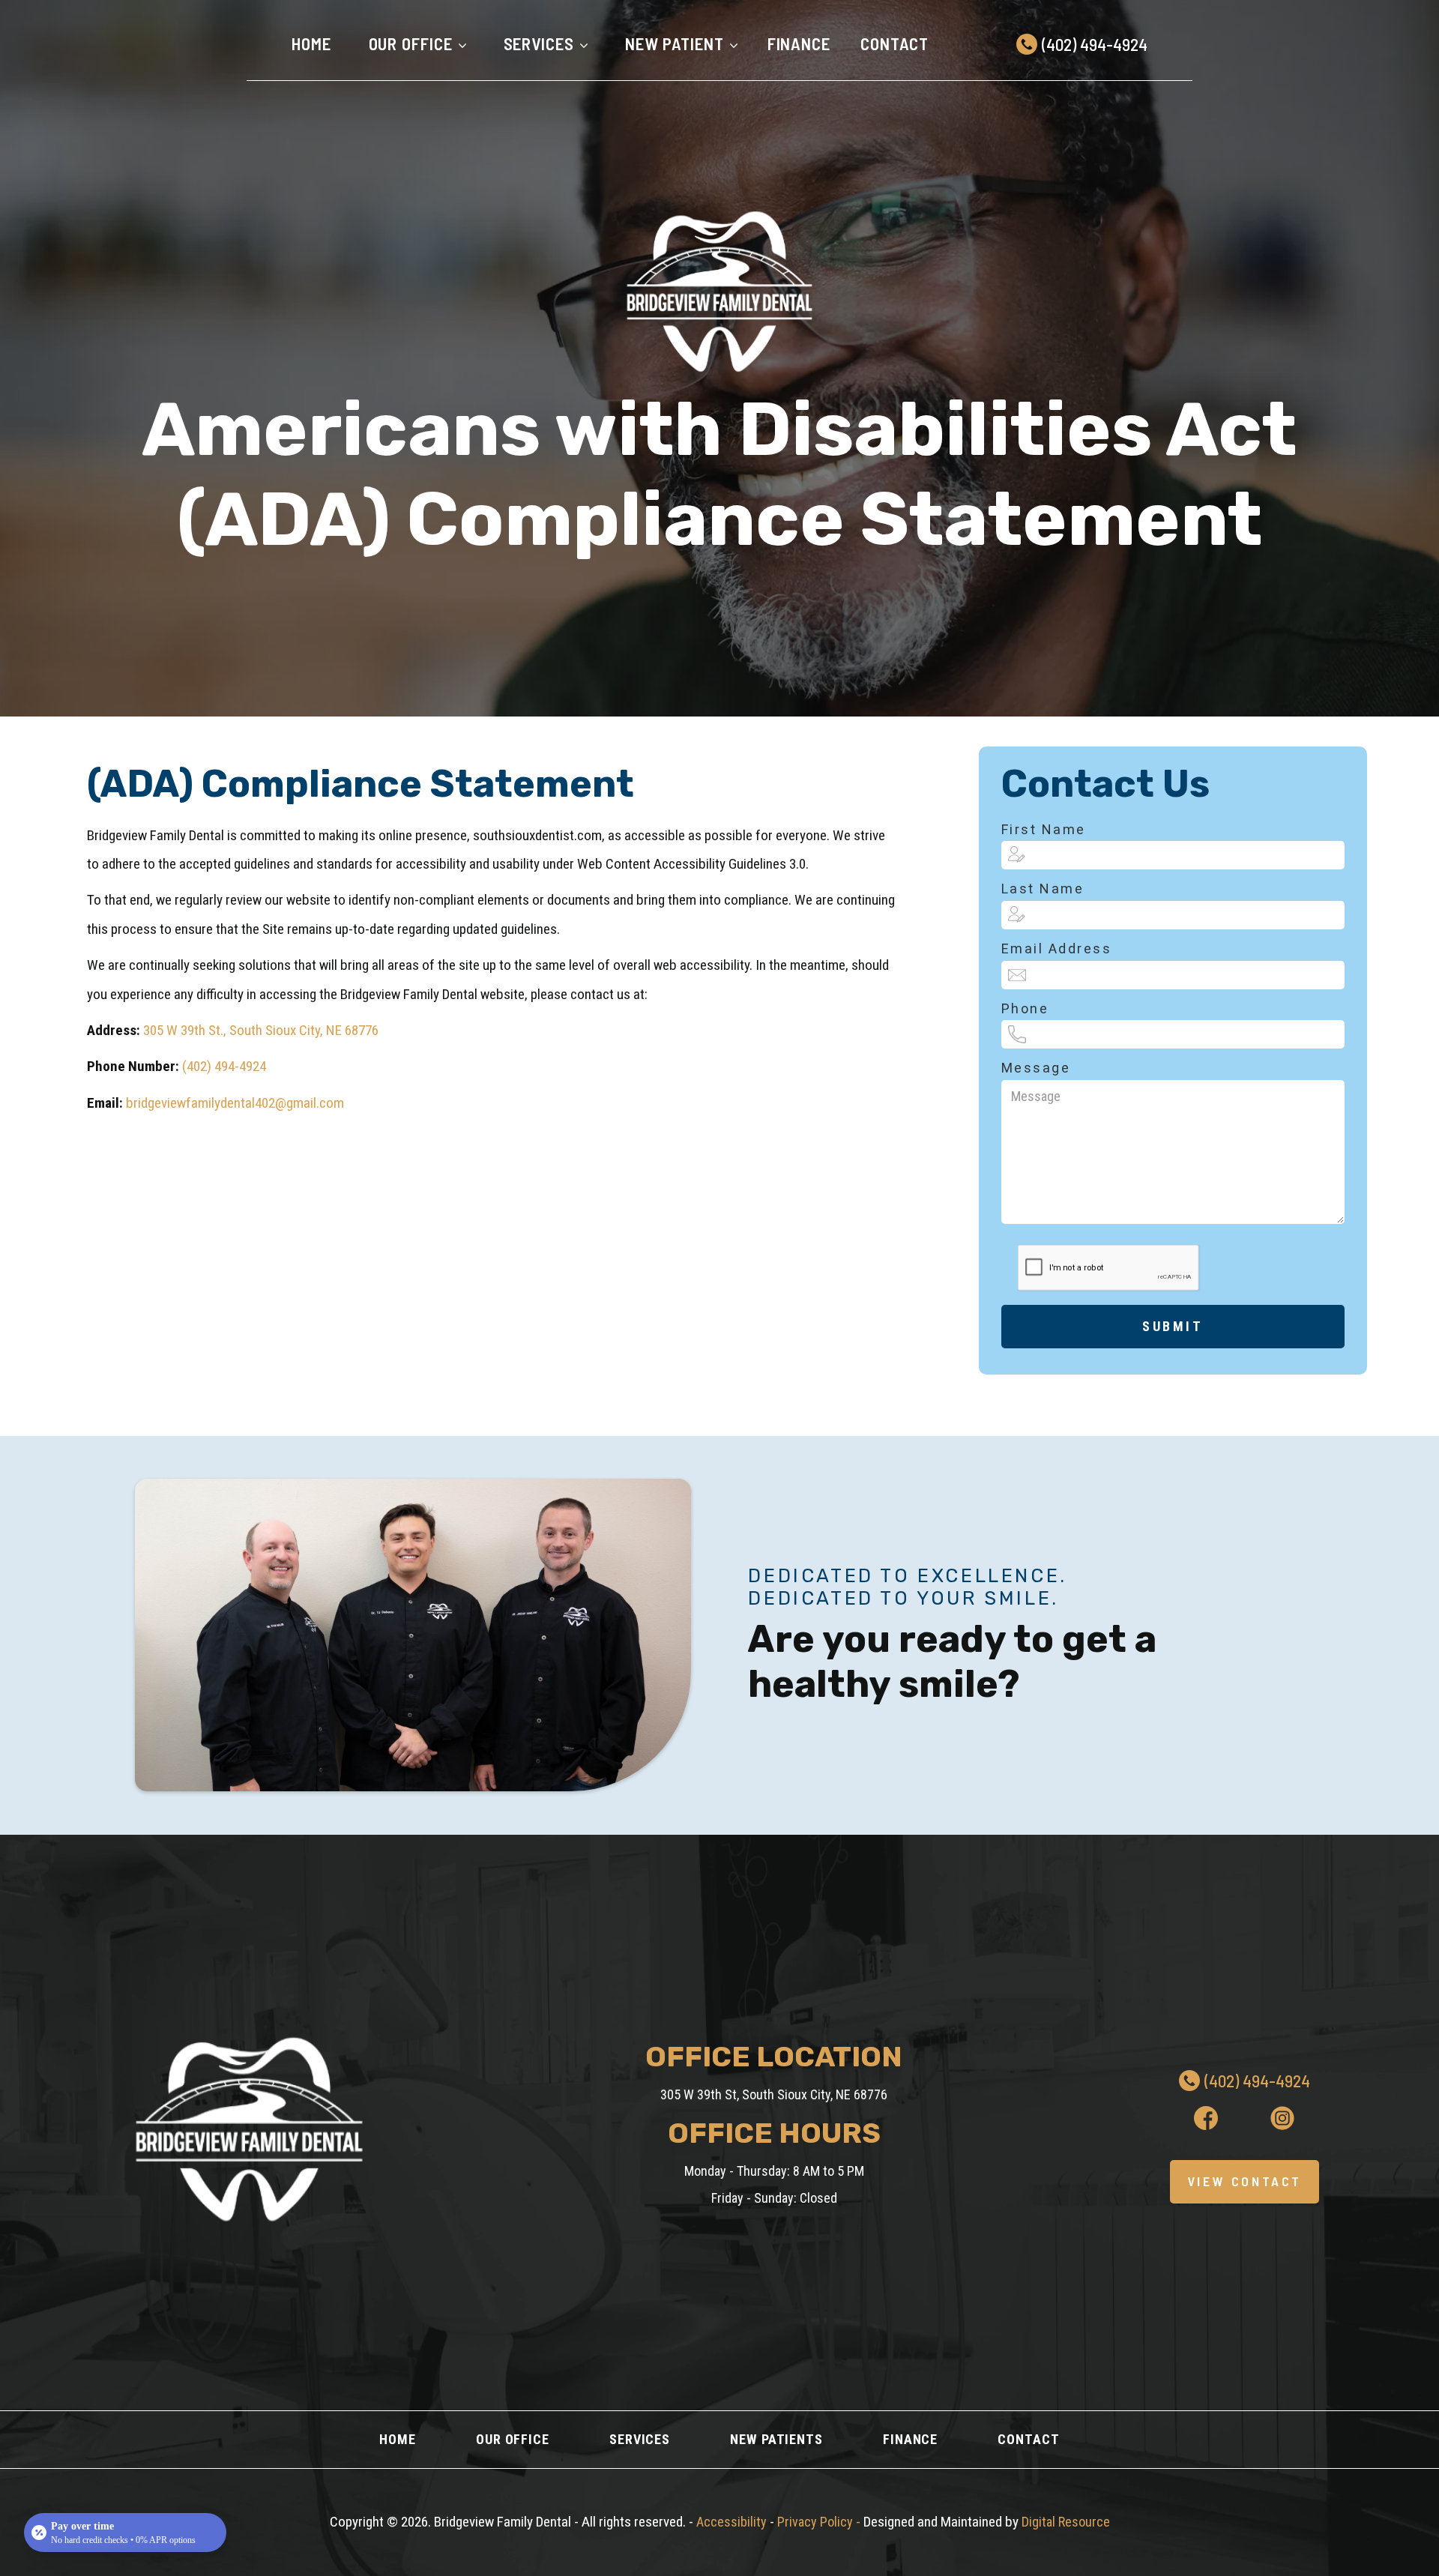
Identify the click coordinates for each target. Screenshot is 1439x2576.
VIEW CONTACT (1245, 2181)
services (640, 2439)
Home (311, 43)
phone (1025, 1008)
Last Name (1043, 889)
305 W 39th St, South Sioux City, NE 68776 (774, 2094)
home (398, 2439)
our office (513, 2439)
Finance (799, 43)
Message (1036, 1068)
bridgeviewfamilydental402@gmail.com (235, 1103)
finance (910, 2439)
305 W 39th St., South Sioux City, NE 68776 (261, 1030)
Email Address (1057, 948)
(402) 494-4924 (224, 1066)
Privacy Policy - (820, 2522)
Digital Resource (1066, 2522)
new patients (776, 2439)
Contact (895, 43)
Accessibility (733, 2522)
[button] (414, 44)
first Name (1044, 829)
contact (1028, 2439)
